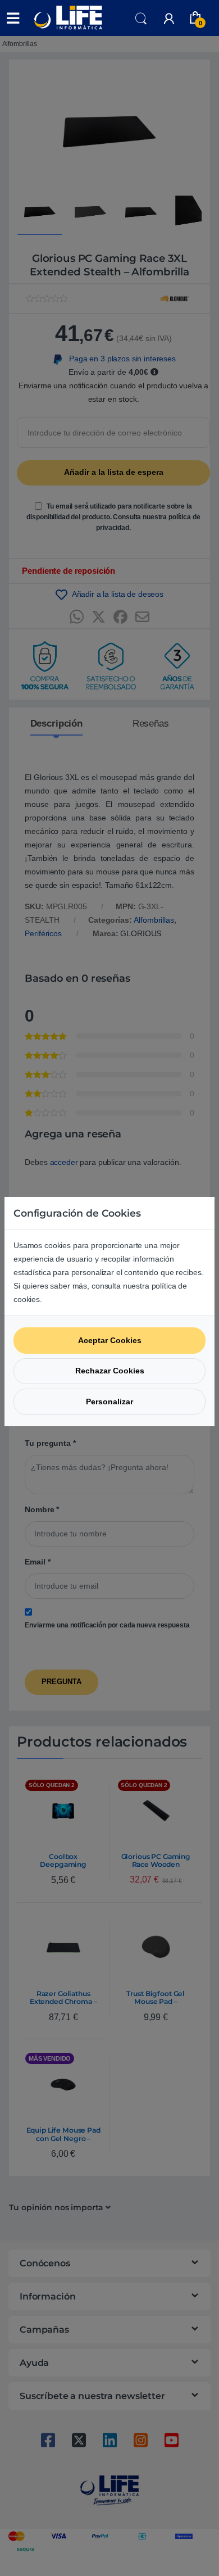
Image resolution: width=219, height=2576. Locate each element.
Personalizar (109, 1402)
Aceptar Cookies (110, 1340)
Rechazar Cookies (110, 1371)
